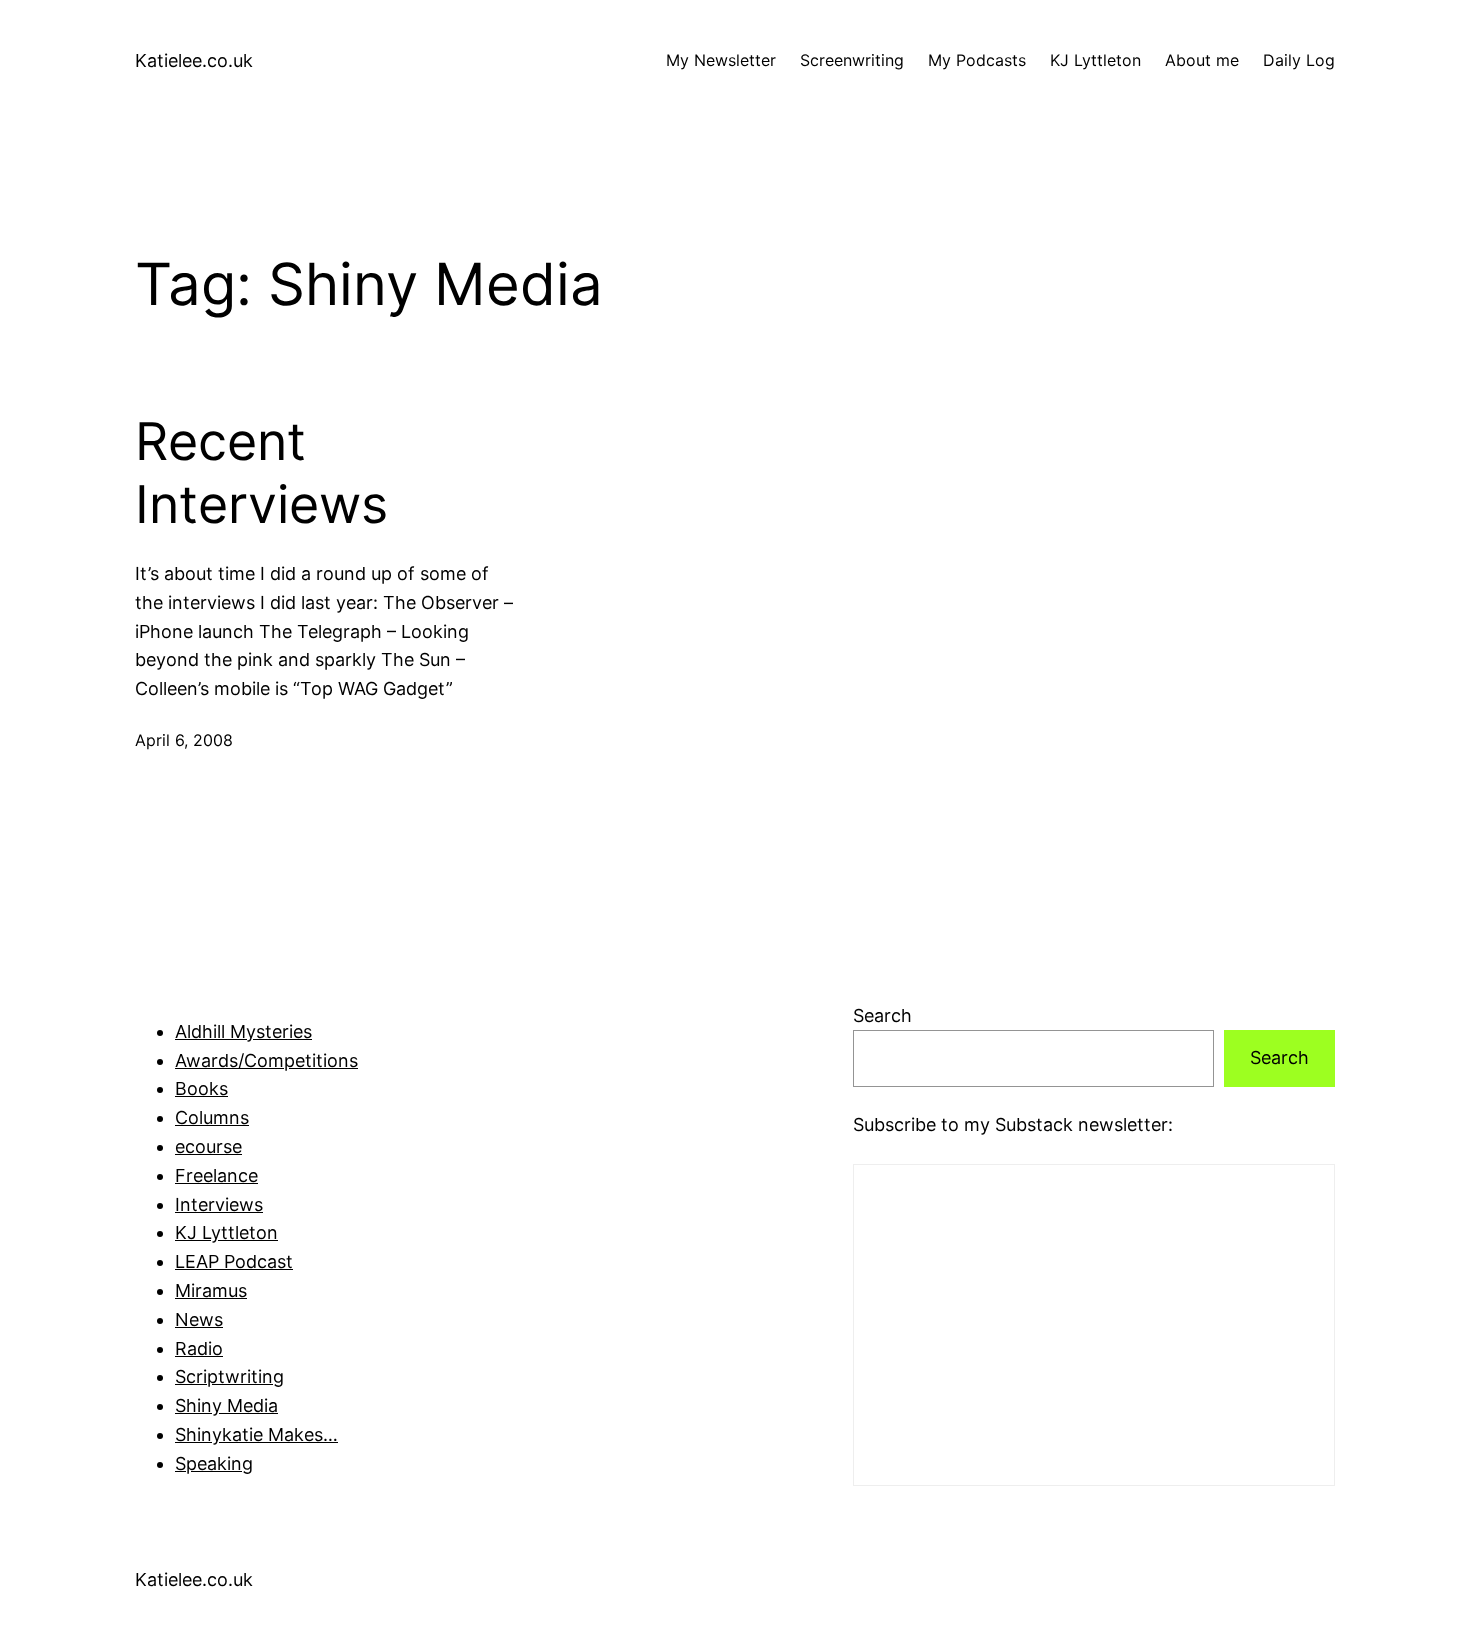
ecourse (208, 1146)
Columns (212, 1117)
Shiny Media (226, 1405)
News (199, 1319)
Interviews (219, 1204)
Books (201, 1088)
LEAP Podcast (234, 1261)
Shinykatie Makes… (256, 1434)
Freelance (216, 1175)
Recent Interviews (261, 473)
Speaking (214, 1463)
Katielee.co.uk (194, 60)
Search (882, 1015)
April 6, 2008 (184, 740)
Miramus (211, 1290)
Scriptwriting (229, 1376)
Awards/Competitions (266, 1060)
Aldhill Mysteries (243, 1031)
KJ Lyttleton (226, 1232)
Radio (199, 1348)
